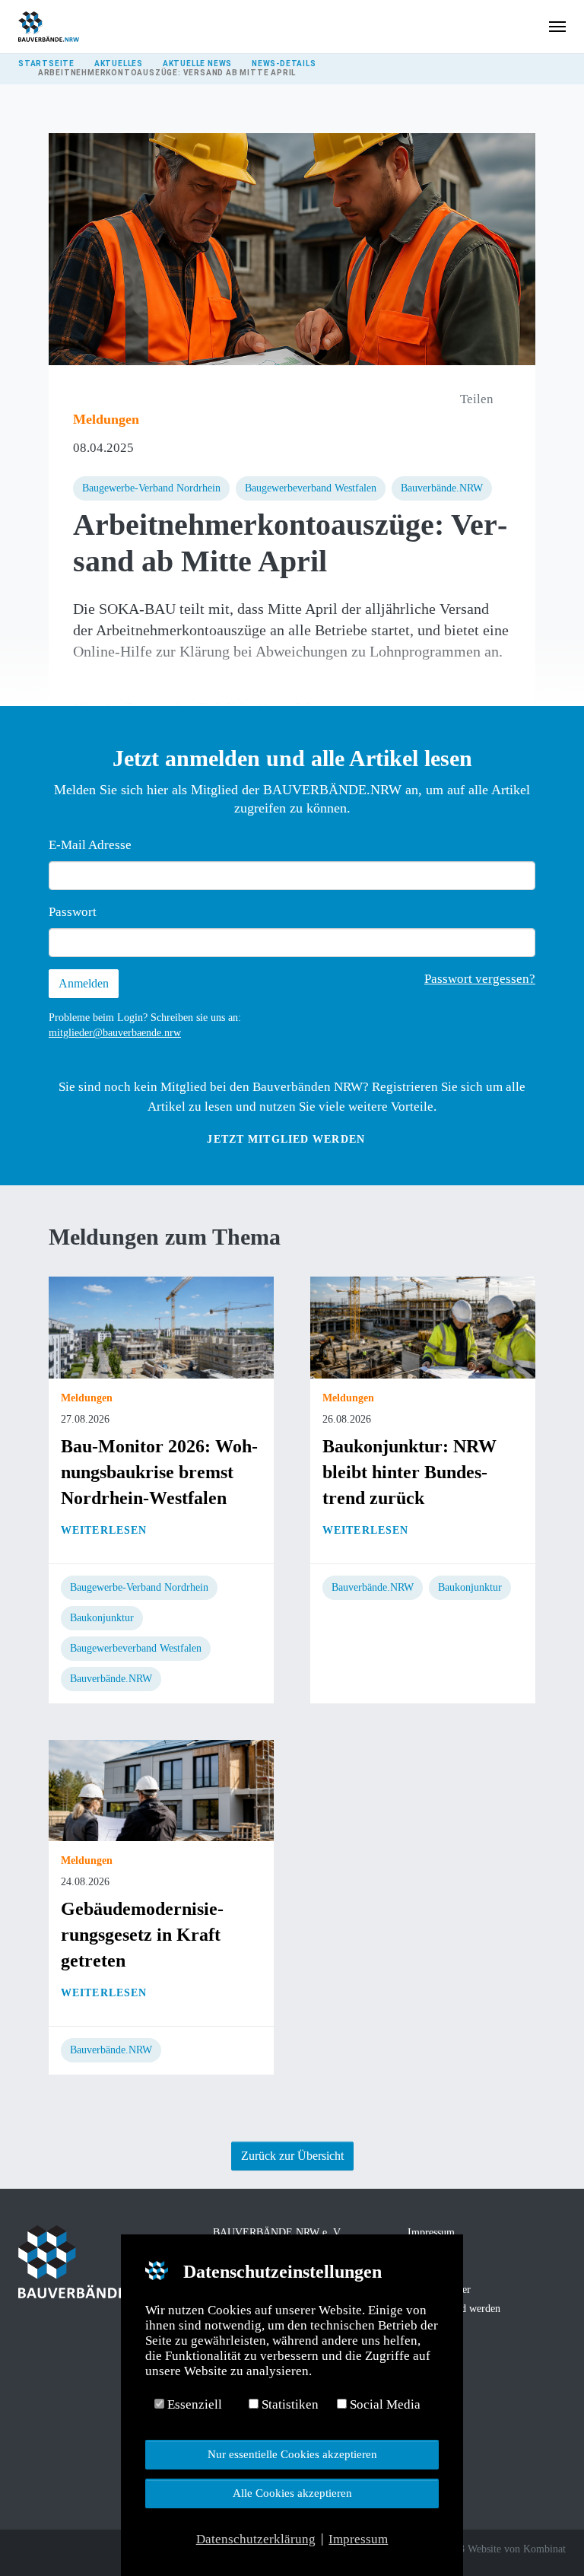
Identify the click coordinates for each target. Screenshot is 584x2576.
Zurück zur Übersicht (292, 2156)
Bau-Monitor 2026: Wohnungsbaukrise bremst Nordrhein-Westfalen (159, 1472)
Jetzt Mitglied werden (286, 1139)
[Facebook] (26, 2551)
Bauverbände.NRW (442, 488)
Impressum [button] (358, 2539)
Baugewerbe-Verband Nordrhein (151, 488)
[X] (47, 2551)
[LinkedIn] (68, 2551)
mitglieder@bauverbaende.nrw (115, 1033)
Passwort (73, 912)
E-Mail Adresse (90, 845)
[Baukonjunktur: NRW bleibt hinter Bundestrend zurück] (423, 1326)
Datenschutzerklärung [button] (256, 2539)
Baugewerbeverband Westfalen (311, 488)
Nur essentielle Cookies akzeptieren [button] (292, 2454)
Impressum (431, 2233)
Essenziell (193, 2404)
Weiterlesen (104, 1530)
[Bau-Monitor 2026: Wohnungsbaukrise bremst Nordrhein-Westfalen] (161, 1326)
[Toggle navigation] (557, 27)
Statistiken (289, 2404)
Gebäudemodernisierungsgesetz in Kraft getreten (142, 1935)
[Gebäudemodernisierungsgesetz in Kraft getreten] (161, 1789)
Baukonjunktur (102, 1618)
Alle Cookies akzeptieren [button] (292, 2493)
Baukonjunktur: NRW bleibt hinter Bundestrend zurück (409, 1472)
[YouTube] (90, 2551)
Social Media (384, 2404)
